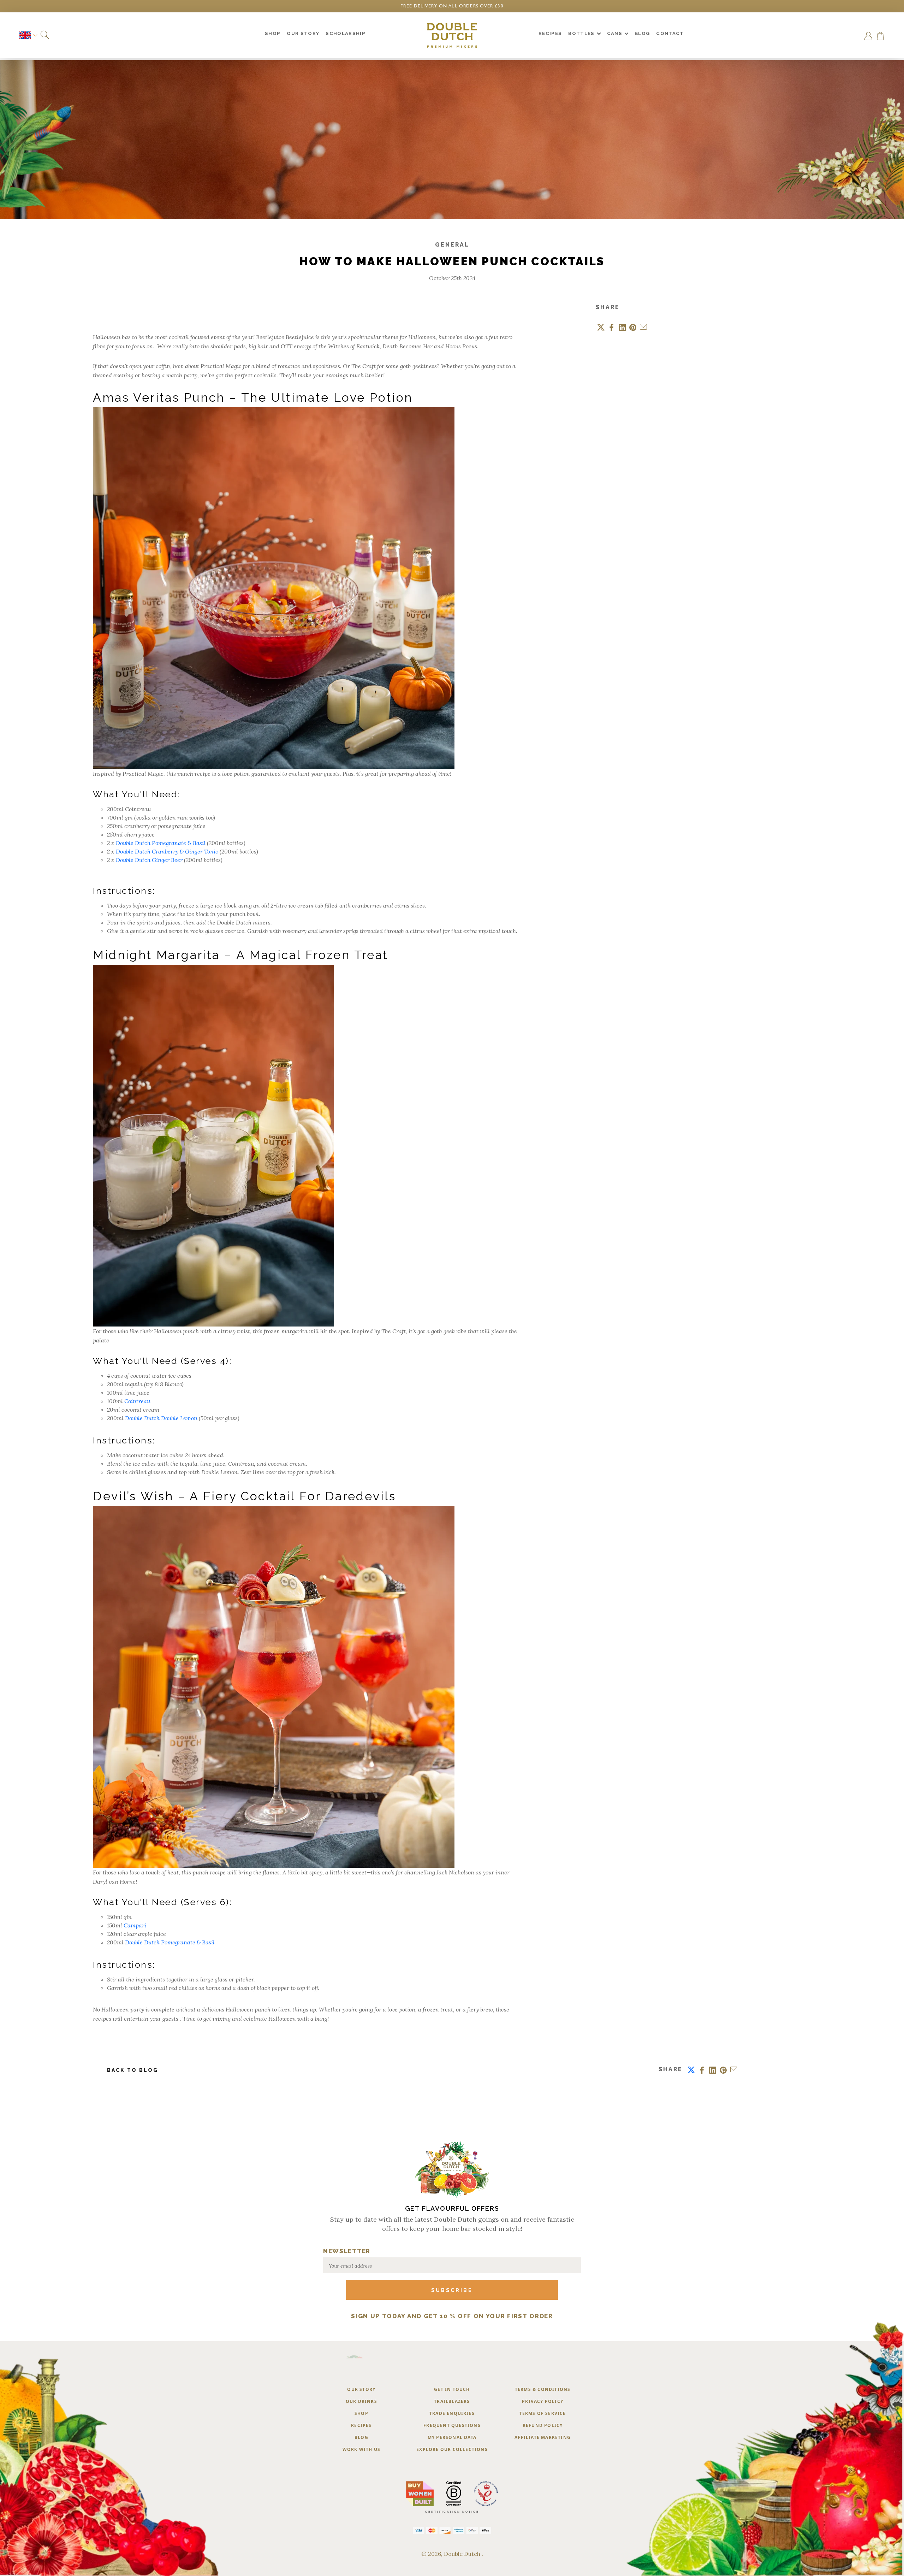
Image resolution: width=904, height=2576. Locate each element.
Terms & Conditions (543, 2389)
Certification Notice (452, 2512)
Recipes (361, 2425)
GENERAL (452, 245)
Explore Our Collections (452, 2449)
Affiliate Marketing (543, 2437)
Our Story (361, 2389)
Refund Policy (543, 2425)
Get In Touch (452, 2389)
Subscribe (452, 2290)
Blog (361, 2437)
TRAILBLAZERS (452, 2401)
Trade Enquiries (452, 2413)
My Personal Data (452, 2437)
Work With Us (361, 2449)
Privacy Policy (543, 2401)
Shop (361, 2413)
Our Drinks (361, 2401)
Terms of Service (543, 2413)
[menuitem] (273, 35)
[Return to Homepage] (452, 35)
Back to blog (133, 2070)
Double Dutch (463, 2554)
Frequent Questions (452, 2425)
